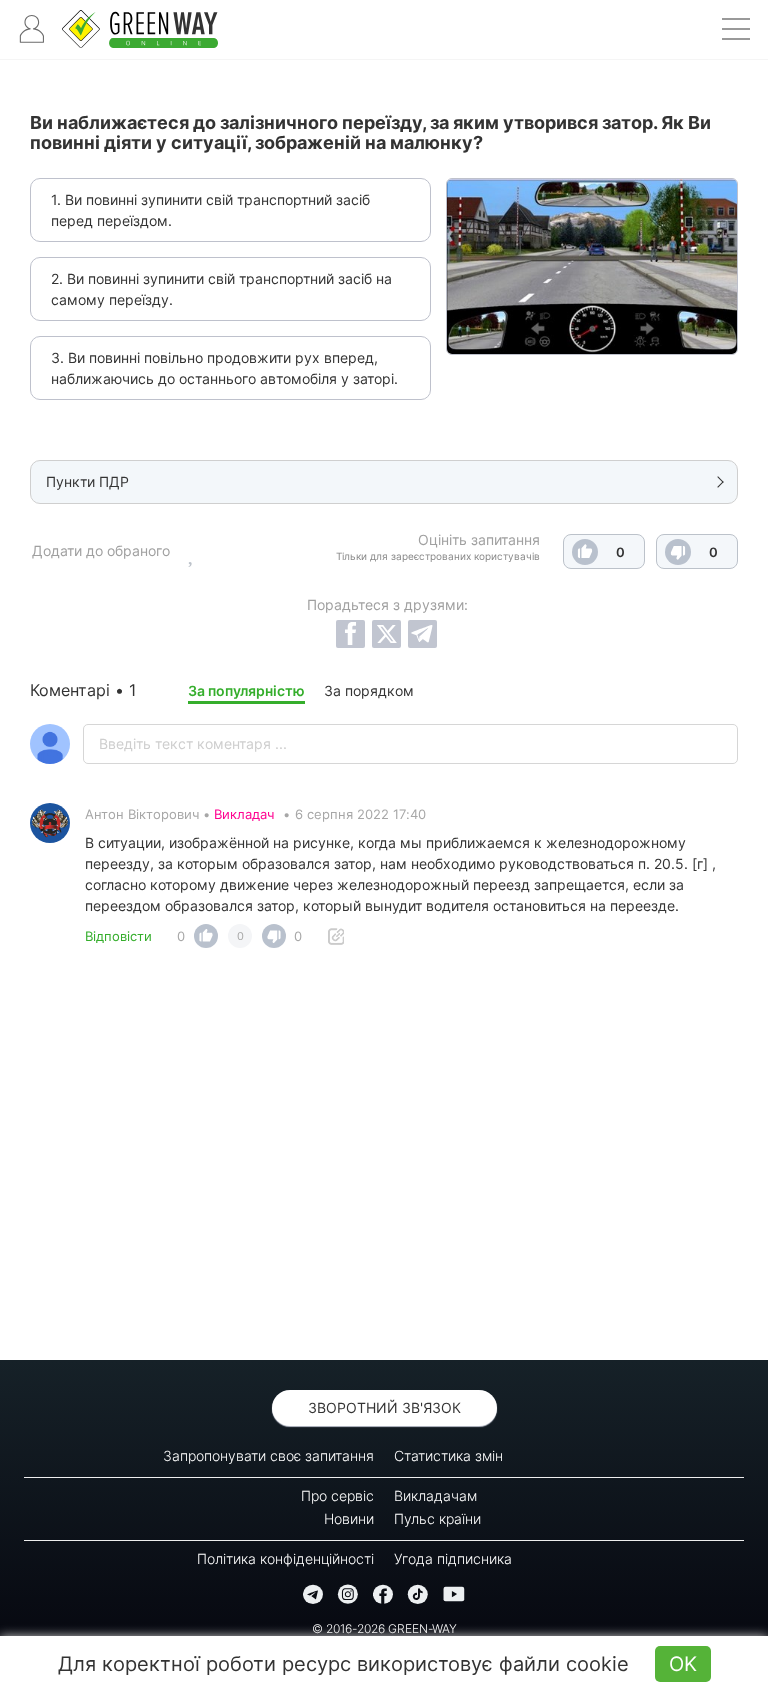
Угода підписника (453, 1558)
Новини (349, 1518)
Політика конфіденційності (285, 1558)
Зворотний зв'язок (384, 1407)
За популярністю (246, 690)
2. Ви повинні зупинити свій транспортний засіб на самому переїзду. (221, 289)
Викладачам (435, 1495)
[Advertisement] (384, 1160)
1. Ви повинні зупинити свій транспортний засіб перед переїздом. (210, 210)
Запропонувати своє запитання (268, 1455)
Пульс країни (437, 1518)
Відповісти (118, 936)
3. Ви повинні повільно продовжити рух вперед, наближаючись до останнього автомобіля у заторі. (224, 368)
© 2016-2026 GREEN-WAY (384, 1628)
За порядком (369, 690)
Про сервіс (337, 1495)
